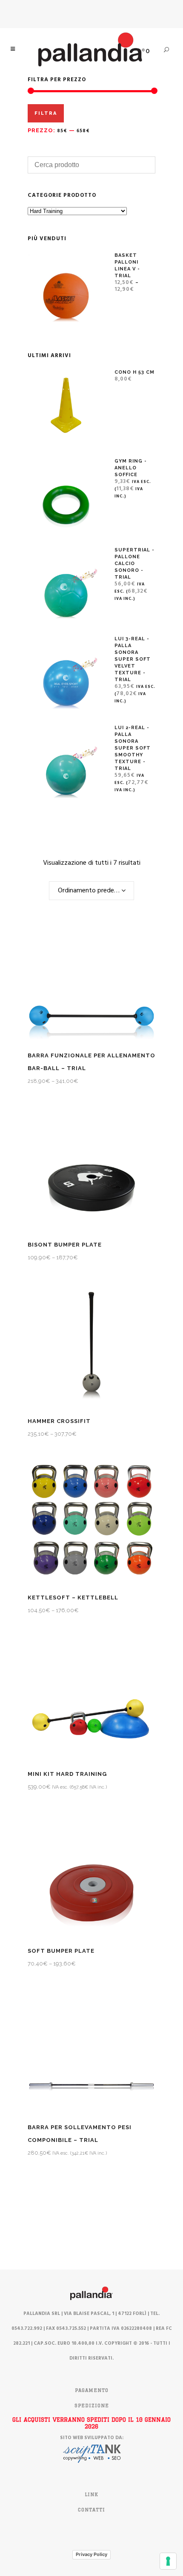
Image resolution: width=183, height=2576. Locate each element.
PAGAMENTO (92, 2390)
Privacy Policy (91, 2554)
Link (91, 2494)
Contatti (91, 2510)
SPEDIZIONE (92, 2406)
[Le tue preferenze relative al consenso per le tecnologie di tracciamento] (168, 2561)
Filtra (46, 113)
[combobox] (91, 891)
